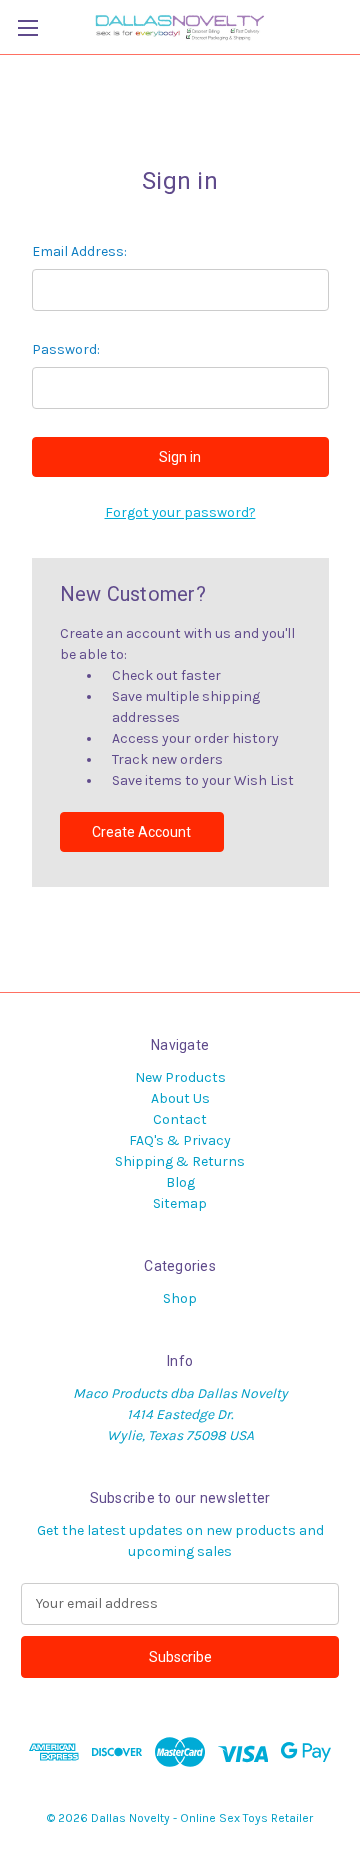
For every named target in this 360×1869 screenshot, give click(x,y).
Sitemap (180, 1203)
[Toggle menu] (27, 27)
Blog (180, 1182)
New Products (180, 1077)
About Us (180, 1098)
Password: (66, 349)
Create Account (141, 832)
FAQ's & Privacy (180, 1140)
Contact (180, 1119)
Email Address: (79, 251)
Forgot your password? (180, 512)
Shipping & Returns (180, 1161)
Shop (180, 1298)
